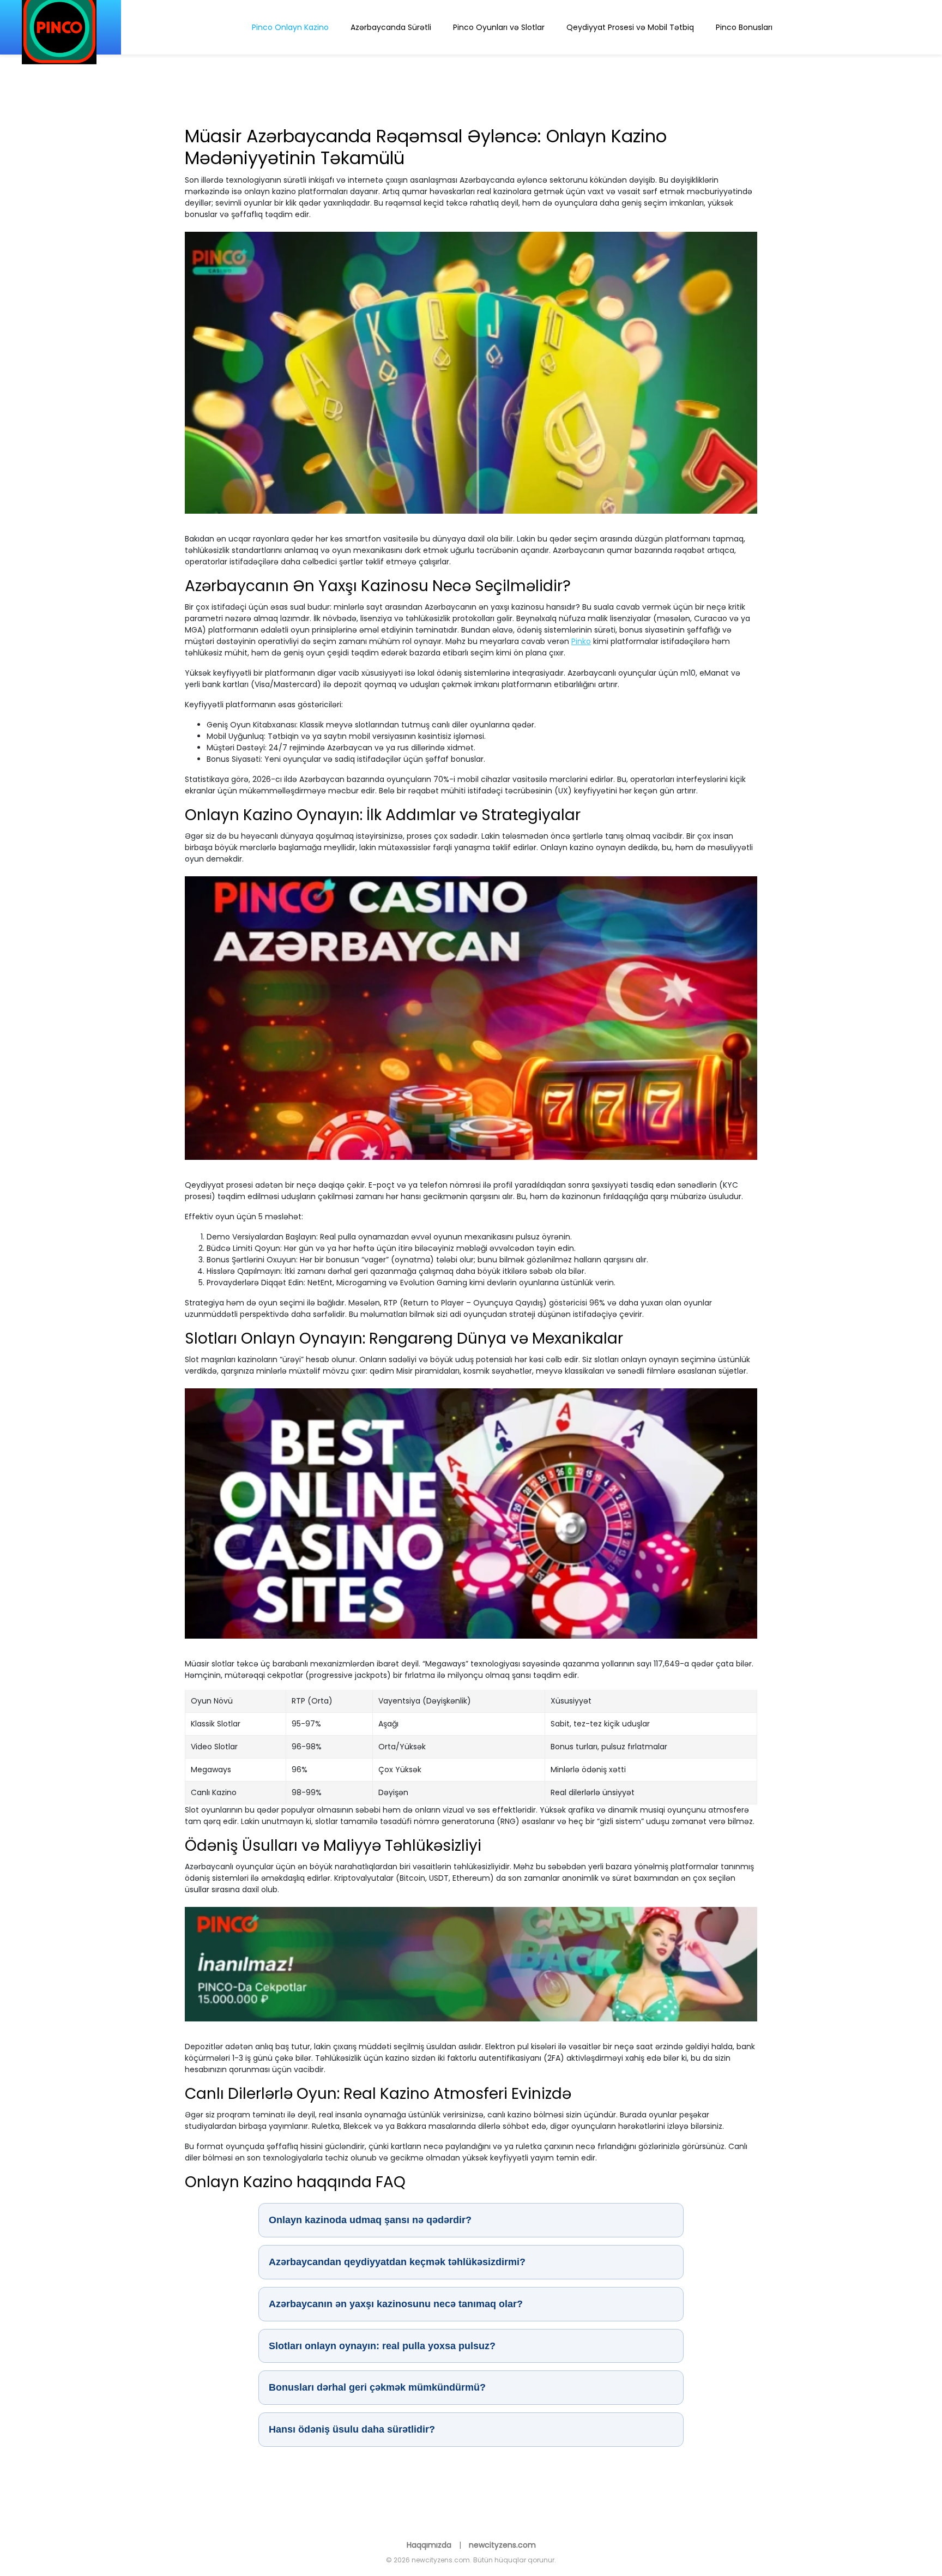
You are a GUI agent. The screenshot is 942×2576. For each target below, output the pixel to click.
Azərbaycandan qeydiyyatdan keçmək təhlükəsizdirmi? (397, 2262)
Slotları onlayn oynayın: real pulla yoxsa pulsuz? (382, 2346)
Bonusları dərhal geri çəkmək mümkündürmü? (377, 2387)
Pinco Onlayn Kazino (290, 27)
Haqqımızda (430, 2545)
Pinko (581, 641)
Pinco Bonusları (744, 27)
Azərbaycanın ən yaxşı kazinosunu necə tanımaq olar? (396, 2304)
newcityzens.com (502, 2545)
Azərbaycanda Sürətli (391, 27)
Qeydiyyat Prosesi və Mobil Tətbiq (630, 27)
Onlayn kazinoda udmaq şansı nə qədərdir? (370, 2220)
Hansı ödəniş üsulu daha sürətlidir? (352, 2429)
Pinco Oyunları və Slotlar (499, 27)
